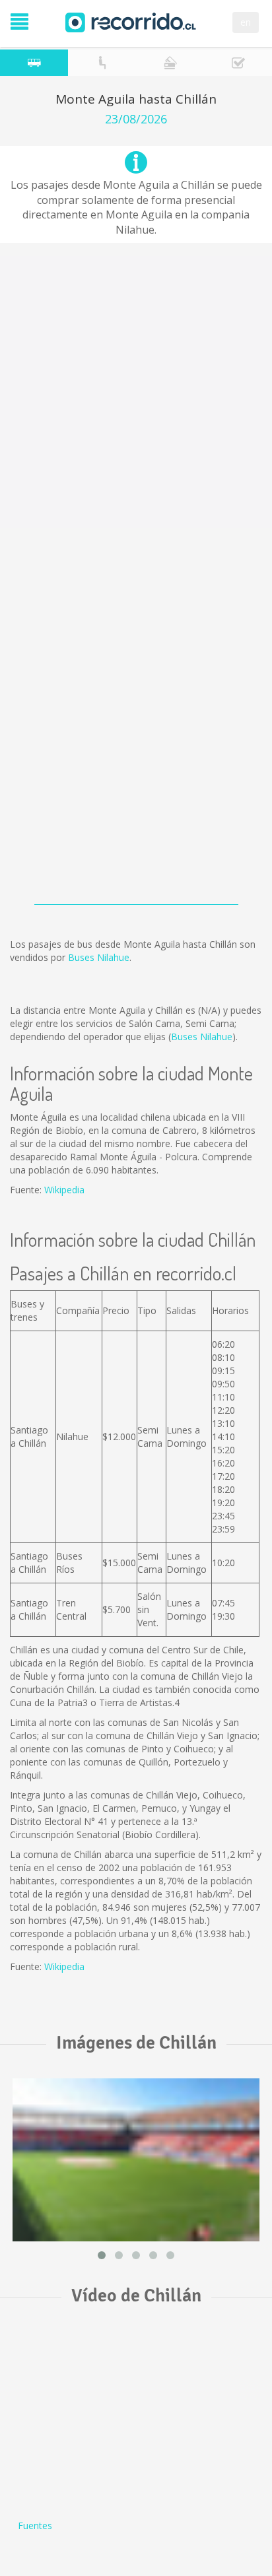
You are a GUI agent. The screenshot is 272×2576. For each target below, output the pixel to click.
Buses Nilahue (99, 957)
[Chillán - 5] (136, 2160)
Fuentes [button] (35, 2526)
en (246, 22)
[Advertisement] (136, 392)
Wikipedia (64, 1190)
